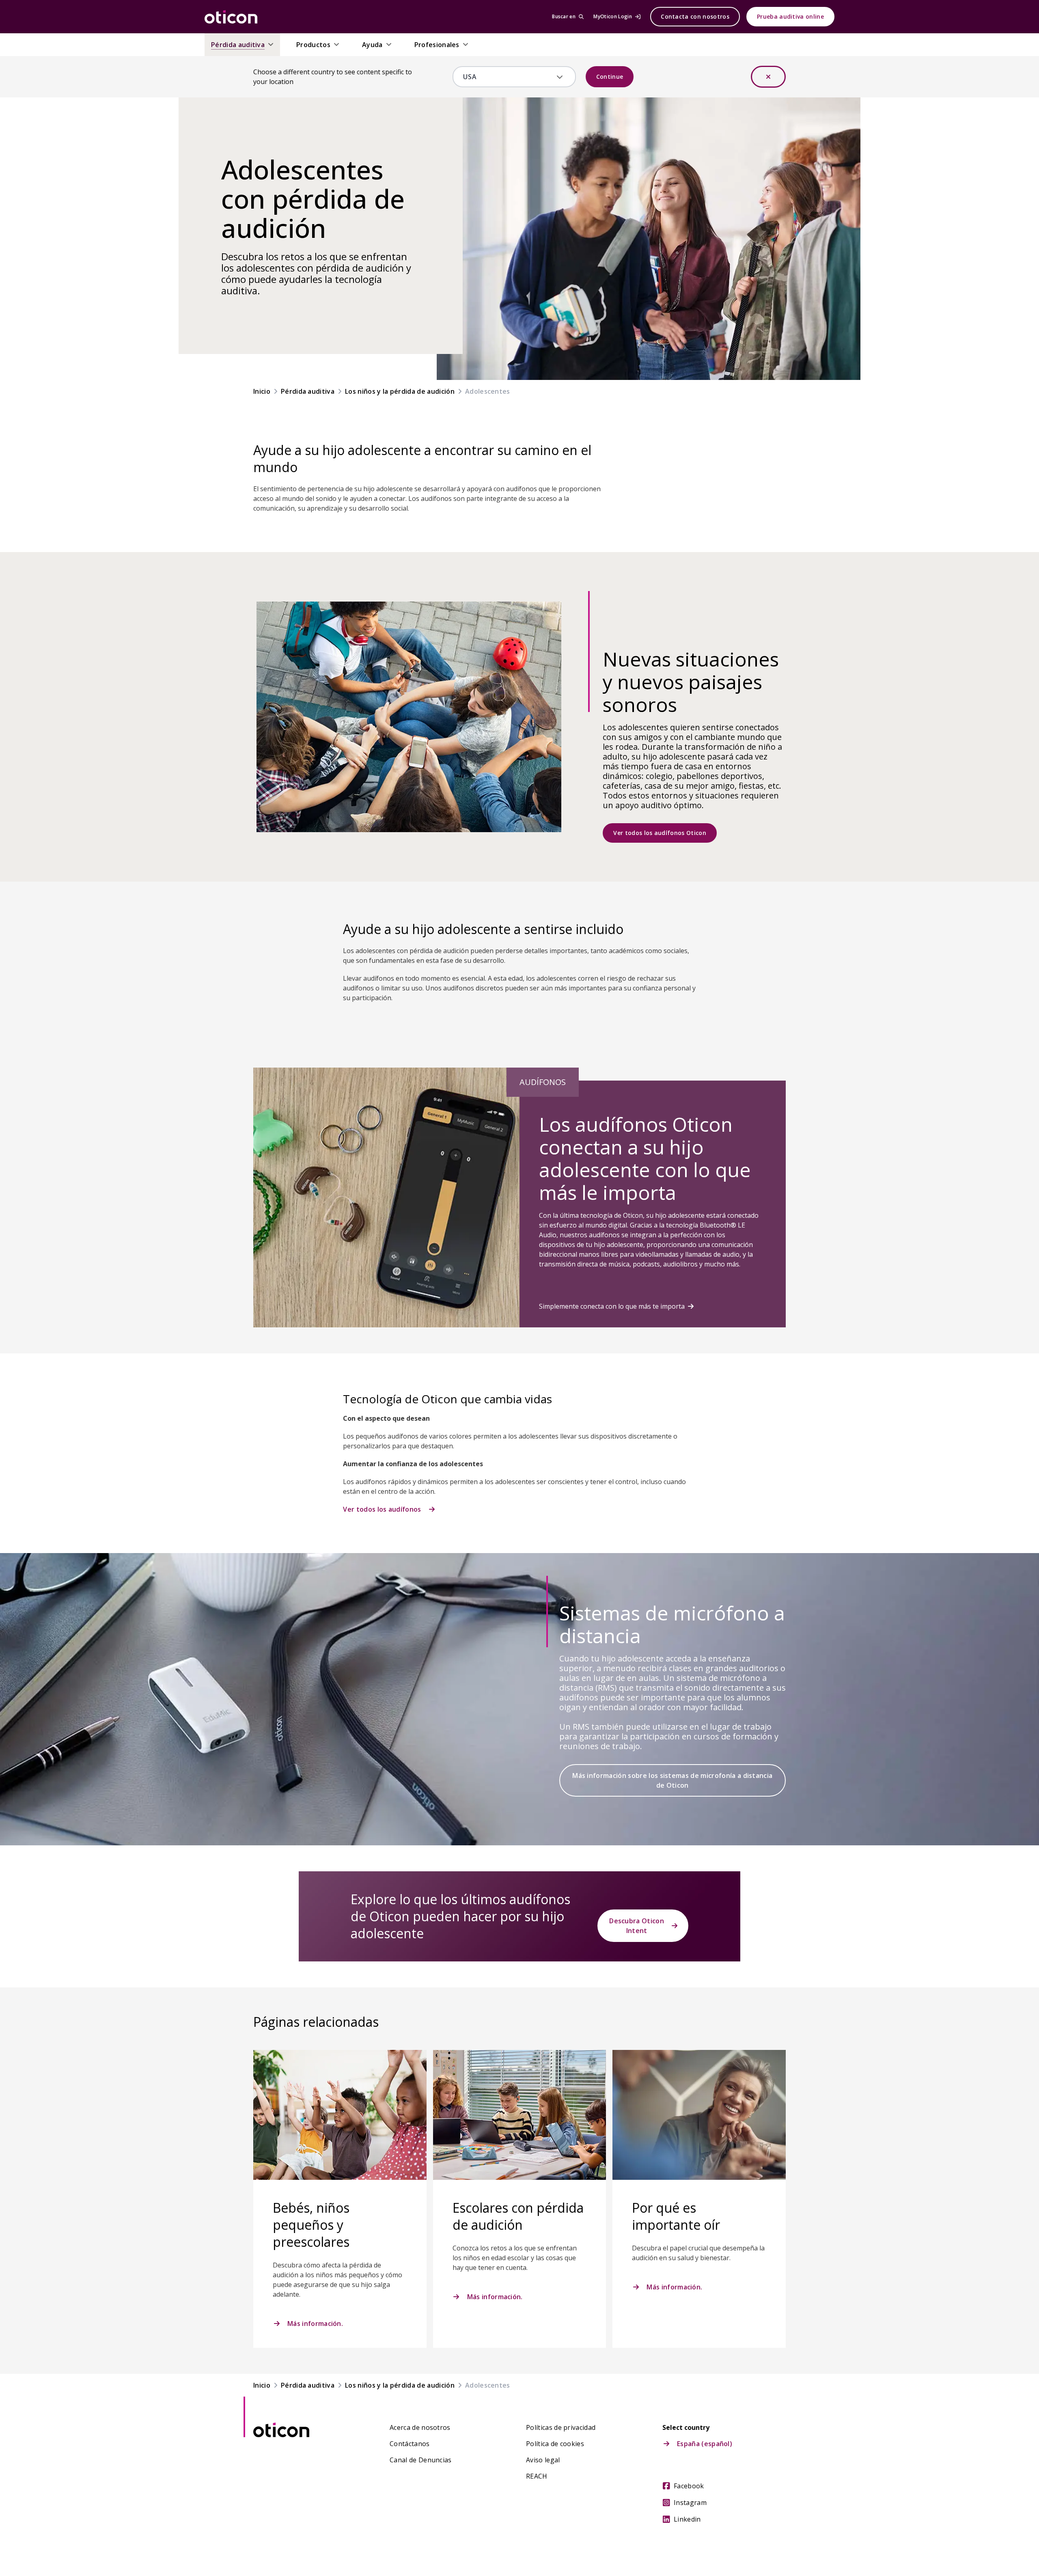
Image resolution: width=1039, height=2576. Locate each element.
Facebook (689, 2486)
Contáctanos (410, 2444)
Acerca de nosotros (420, 2427)
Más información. (315, 2324)
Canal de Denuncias (421, 2460)
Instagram (690, 2503)
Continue (610, 77)
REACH (537, 2476)
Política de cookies (555, 2444)
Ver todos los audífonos (382, 1509)
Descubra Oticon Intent (637, 1926)
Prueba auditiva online (790, 16)
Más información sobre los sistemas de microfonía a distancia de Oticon (672, 1780)
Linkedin (687, 2519)
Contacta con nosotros (695, 16)
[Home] (231, 17)
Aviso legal (543, 2460)
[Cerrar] (768, 77)
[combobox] (508, 77)
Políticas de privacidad (561, 2427)
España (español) (705, 2444)
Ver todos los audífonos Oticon (660, 833)
